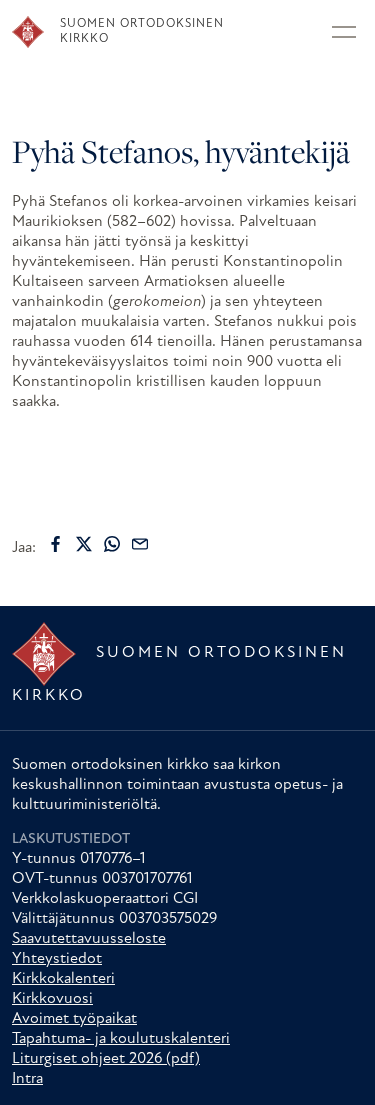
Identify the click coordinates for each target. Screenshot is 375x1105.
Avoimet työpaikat (74, 1019)
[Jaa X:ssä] (84, 544)
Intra (27, 1079)
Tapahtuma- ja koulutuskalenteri (121, 1039)
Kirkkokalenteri (63, 979)
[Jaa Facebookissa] (56, 544)
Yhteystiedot (57, 959)
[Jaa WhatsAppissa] (112, 544)
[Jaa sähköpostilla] (140, 544)
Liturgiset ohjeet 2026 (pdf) (106, 1059)
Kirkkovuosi (52, 999)
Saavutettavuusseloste (89, 939)
